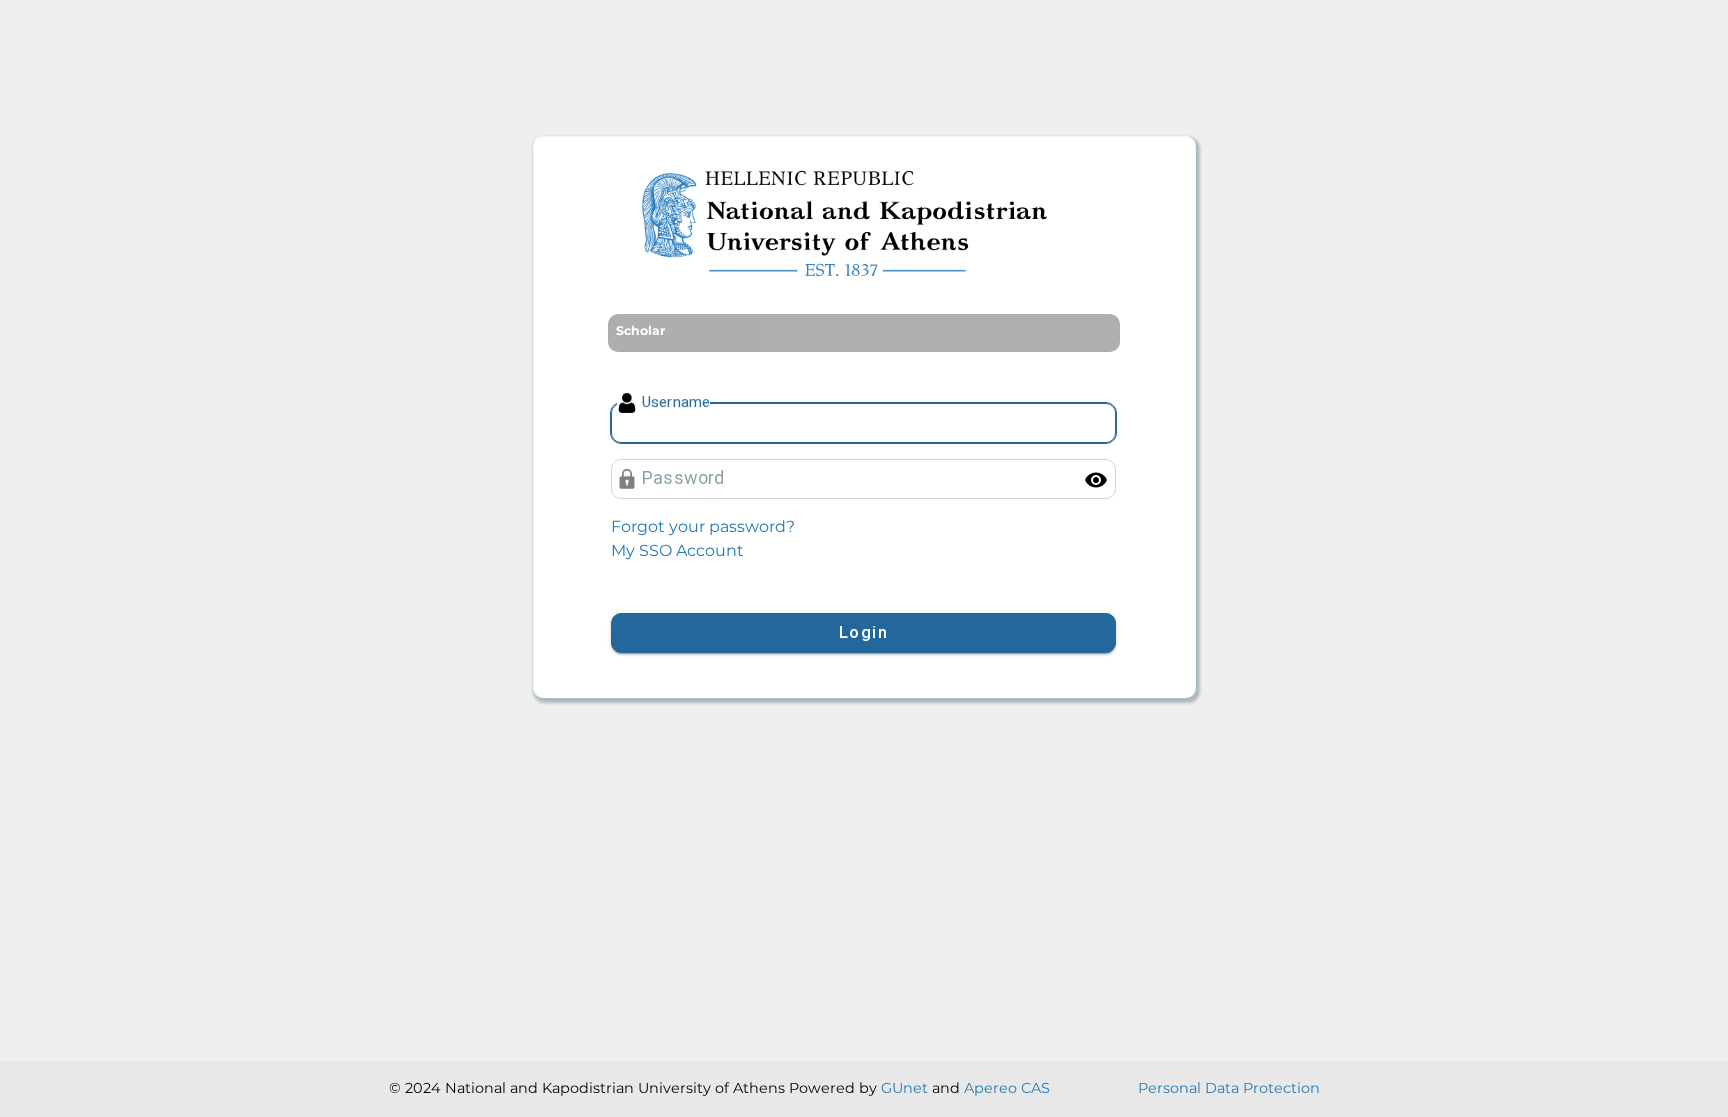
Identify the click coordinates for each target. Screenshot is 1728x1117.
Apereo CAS (1007, 1088)
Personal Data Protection (1229, 1088)
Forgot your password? (703, 526)
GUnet (904, 1088)
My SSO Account (677, 550)
